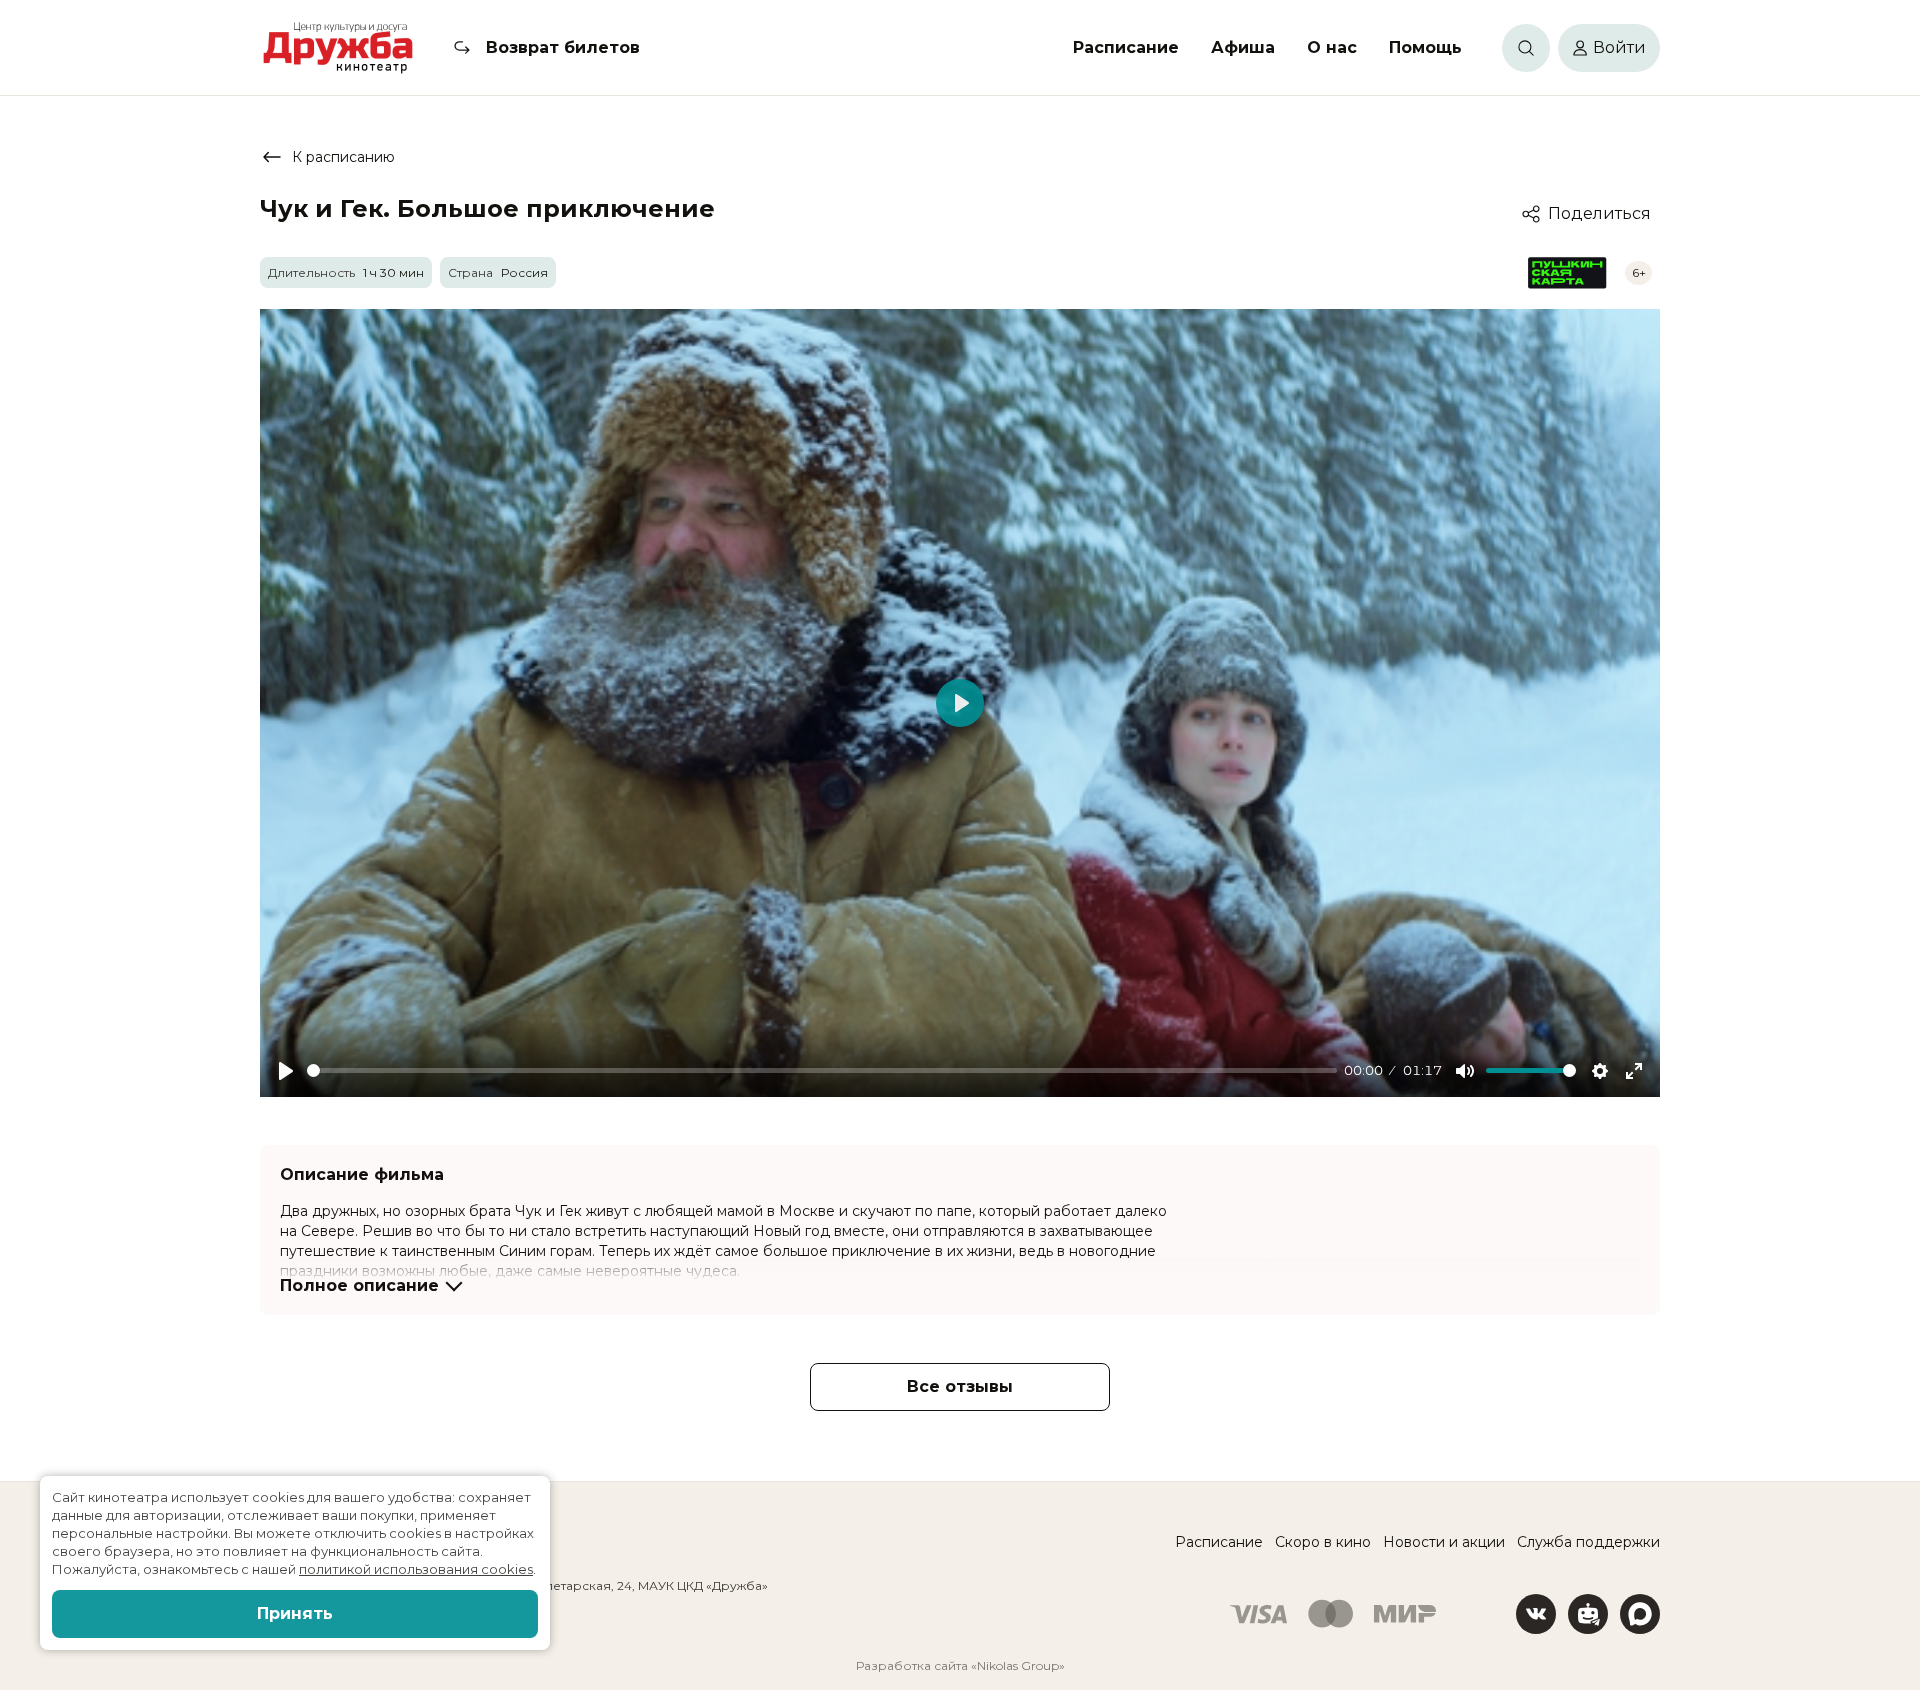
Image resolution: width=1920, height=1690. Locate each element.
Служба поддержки (1588, 1542)
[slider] (822, 1070)
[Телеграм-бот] (1588, 1614)
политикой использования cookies (416, 1569)
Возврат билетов (563, 47)
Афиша (1243, 47)
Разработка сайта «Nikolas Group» (960, 1665)
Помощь (1425, 47)
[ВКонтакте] (1536, 1614)
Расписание (1126, 47)
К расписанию (343, 157)
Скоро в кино (1323, 1542)
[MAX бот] (1640, 1614)
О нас (1332, 47)
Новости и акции (1444, 1542)
